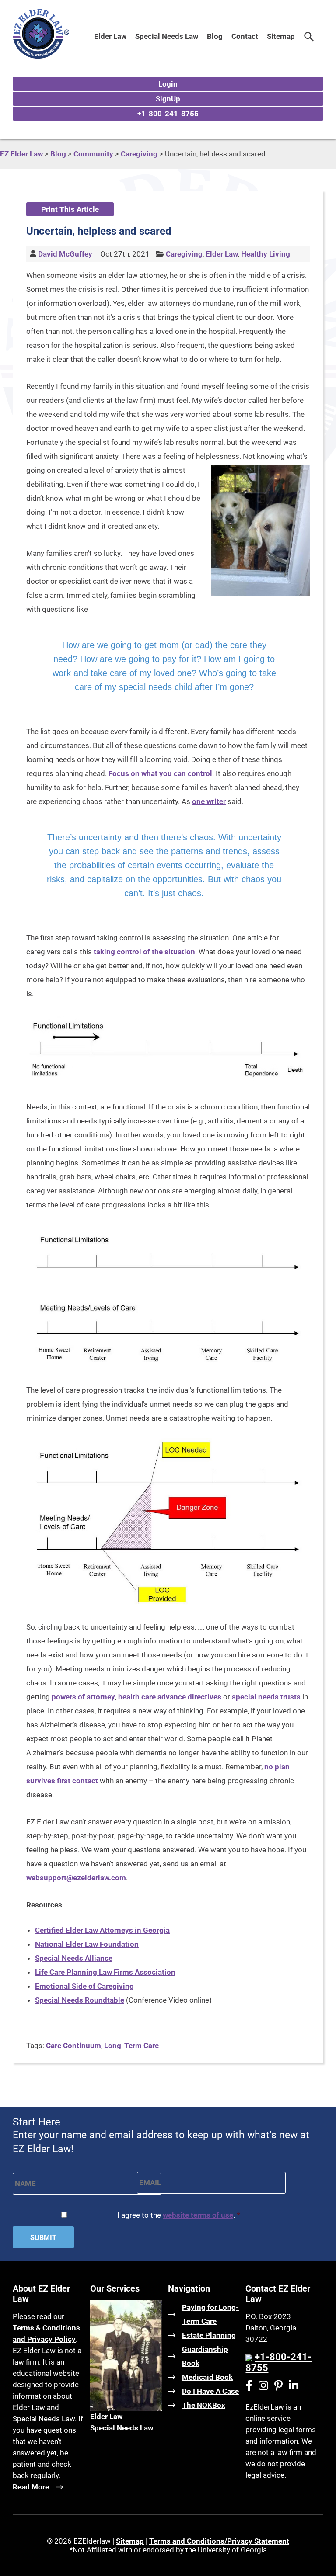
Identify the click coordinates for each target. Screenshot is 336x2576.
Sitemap (281, 36)
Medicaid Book (207, 2377)
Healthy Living (266, 254)
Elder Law (110, 36)
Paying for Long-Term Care (210, 2314)
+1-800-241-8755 (168, 114)
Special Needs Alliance (74, 1958)
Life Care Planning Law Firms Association (105, 1972)
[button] (309, 36)
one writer (209, 801)
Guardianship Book (205, 2356)
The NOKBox (204, 2405)
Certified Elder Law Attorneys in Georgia (102, 1930)
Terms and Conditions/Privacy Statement (219, 2541)
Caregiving (184, 254)
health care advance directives (170, 1697)
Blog (215, 36)
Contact (245, 36)
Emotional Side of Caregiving (84, 1986)
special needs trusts (266, 1697)
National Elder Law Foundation (87, 1944)
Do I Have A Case (210, 2391)
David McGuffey (65, 254)
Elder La (104, 2417)
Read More (31, 2487)
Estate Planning (209, 2335)
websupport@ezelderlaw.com (76, 1878)
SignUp (168, 99)
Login (168, 84)
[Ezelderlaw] (41, 56)
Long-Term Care (131, 2046)
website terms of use (198, 2215)
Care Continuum (73, 2046)
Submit (43, 2238)
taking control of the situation (144, 952)
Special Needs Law (167, 36)
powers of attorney (83, 1697)
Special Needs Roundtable (80, 2000)
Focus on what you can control (160, 773)
